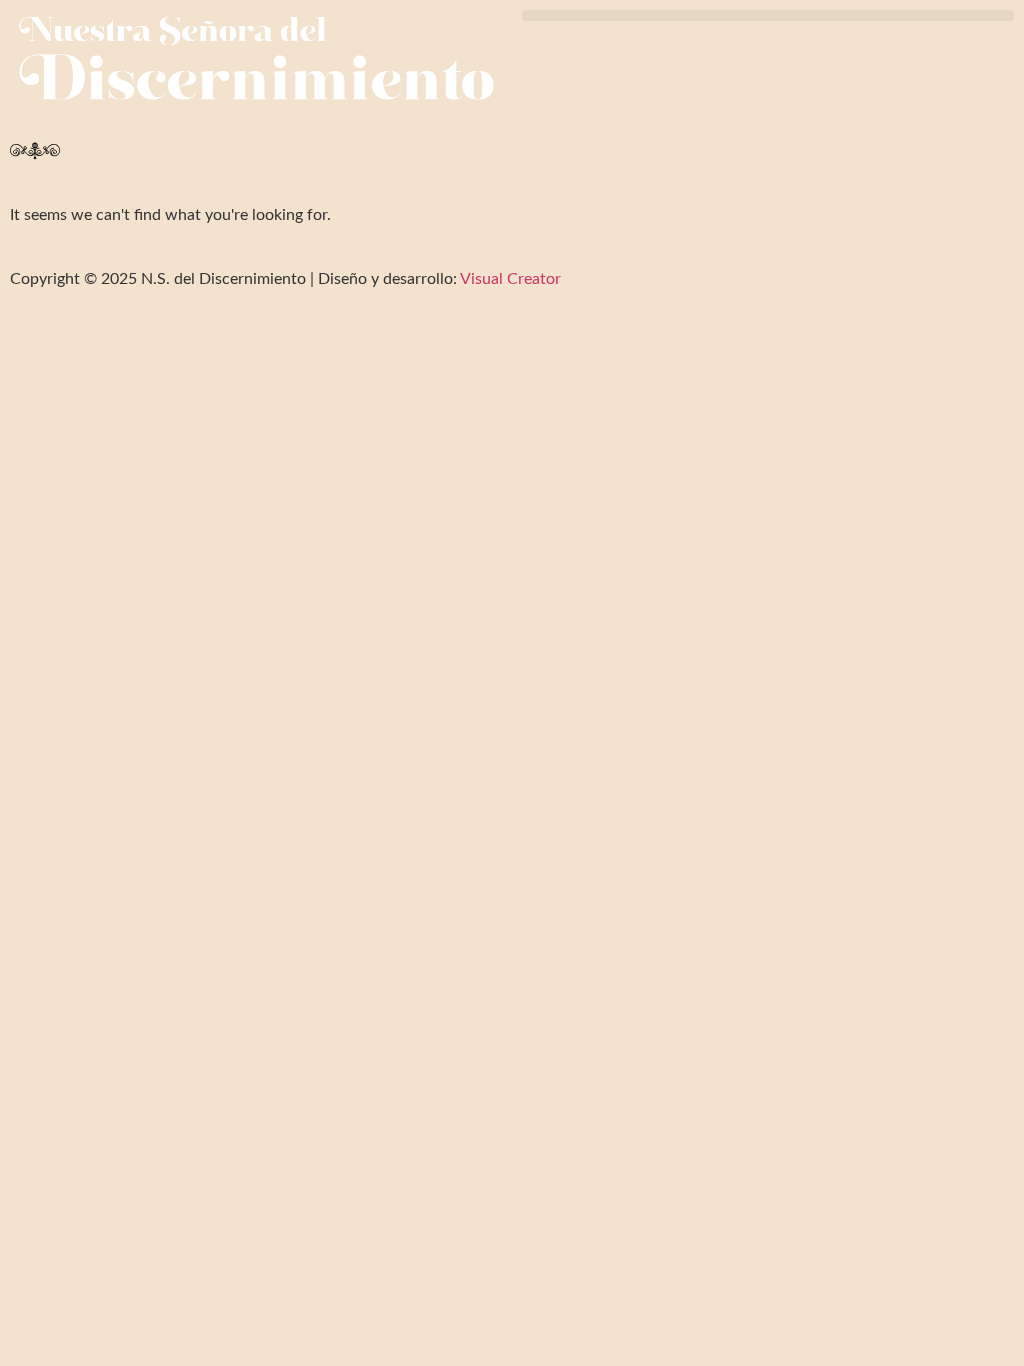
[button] (768, 15)
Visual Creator (509, 279)
